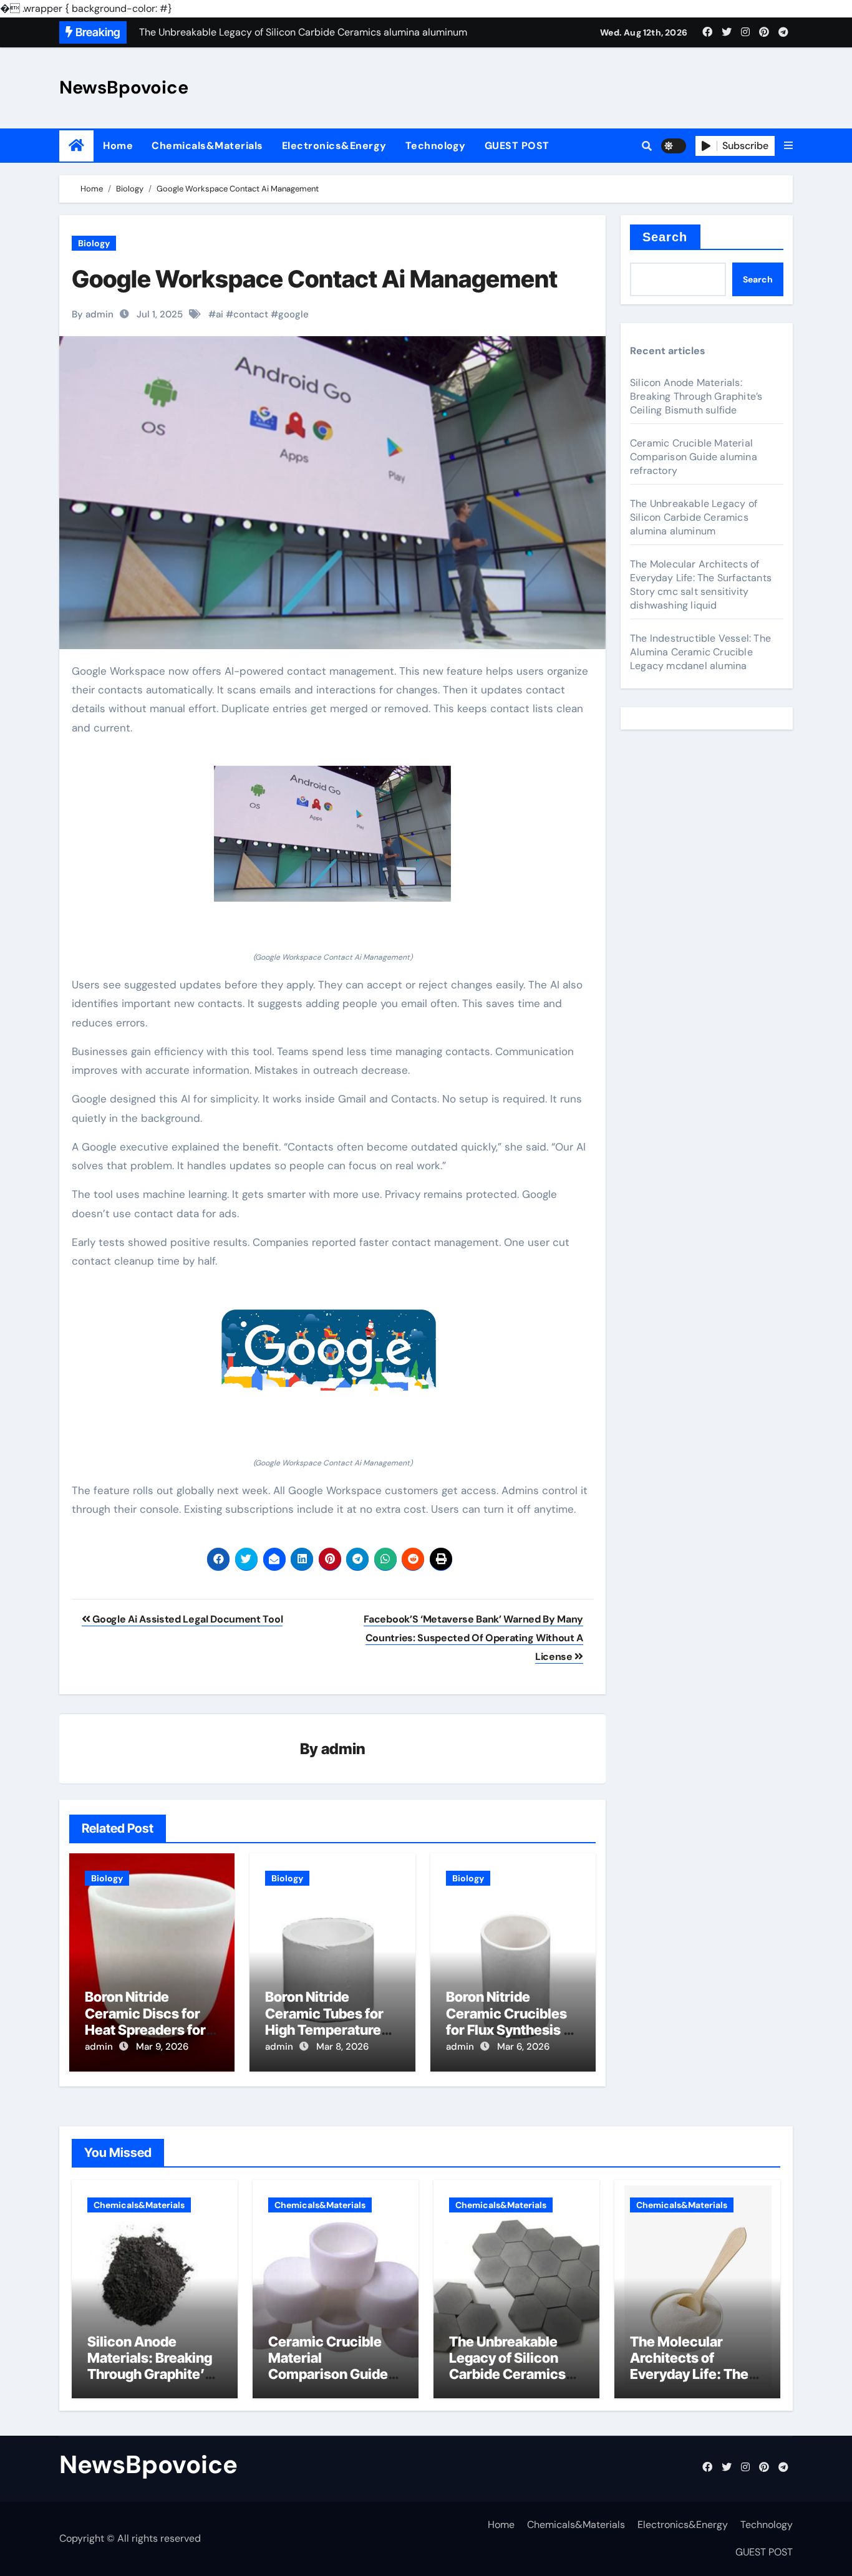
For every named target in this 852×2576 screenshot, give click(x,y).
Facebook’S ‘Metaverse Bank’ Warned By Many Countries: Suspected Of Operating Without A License (473, 1638)
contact (251, 314)
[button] (788, 146)
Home (118, 146)
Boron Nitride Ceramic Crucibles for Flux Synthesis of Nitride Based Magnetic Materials (511, 2030)
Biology (94, 243)
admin (343, 1749)
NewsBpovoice (124, 87)
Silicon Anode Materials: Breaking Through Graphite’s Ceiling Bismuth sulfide (696, 396)
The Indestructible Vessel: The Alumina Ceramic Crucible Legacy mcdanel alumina (700, 652)
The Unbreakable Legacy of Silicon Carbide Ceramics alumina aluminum (694, 517)
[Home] (76, 146)
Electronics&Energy (334, 146)
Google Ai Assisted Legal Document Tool (186, 1619)
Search (665, 237)
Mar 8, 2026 (342, 2047)
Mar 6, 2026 (523, 2047)
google (293, 314)
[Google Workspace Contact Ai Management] (332, 834)
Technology (436, 146)
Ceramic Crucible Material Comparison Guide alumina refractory (694, 457)
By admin (93, 314)
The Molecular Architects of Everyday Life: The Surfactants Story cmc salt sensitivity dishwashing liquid (701, 585)
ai (220, 314)
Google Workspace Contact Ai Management (315, 279)
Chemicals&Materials (207, 146)
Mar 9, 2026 (162, 2047)
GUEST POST (517, 146)
